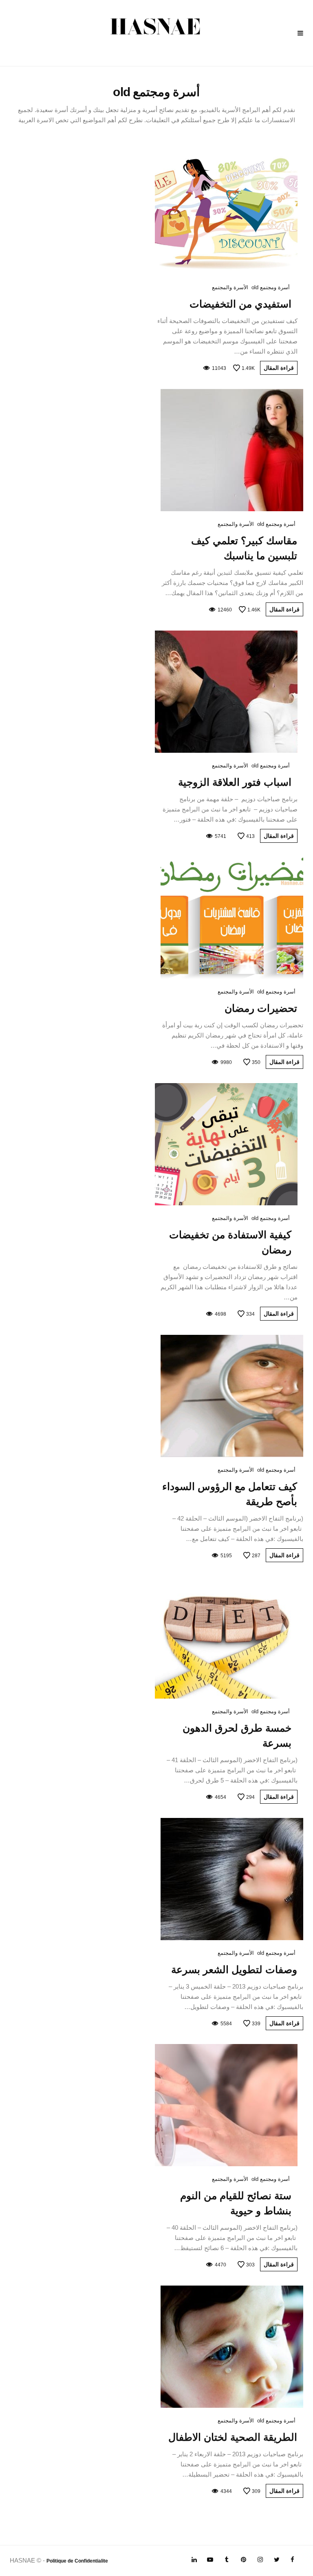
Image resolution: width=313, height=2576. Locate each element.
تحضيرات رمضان (261, 1008)
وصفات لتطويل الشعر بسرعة (234, 1969)
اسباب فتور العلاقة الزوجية (235, 782)
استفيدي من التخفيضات (240, 304)
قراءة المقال (279, 368)
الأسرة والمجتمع (230, 287)
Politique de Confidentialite (77, 2561)
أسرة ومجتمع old (271, 287)
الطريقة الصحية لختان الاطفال (233, 2437)
